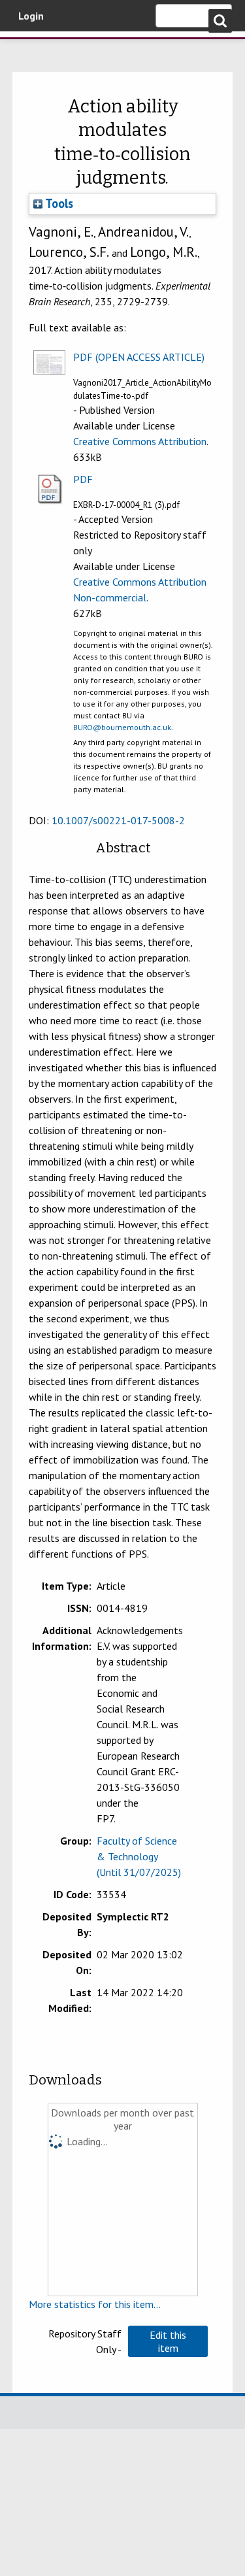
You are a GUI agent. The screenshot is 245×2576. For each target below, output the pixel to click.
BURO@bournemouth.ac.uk (122, 727)
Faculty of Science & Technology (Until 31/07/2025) (139, 1856)
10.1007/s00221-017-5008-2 (118, 820)
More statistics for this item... (95, 2304)
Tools (58, 203)
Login (31, 16)
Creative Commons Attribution (140, 441)
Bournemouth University (29, 49)
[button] (168, 2341)
